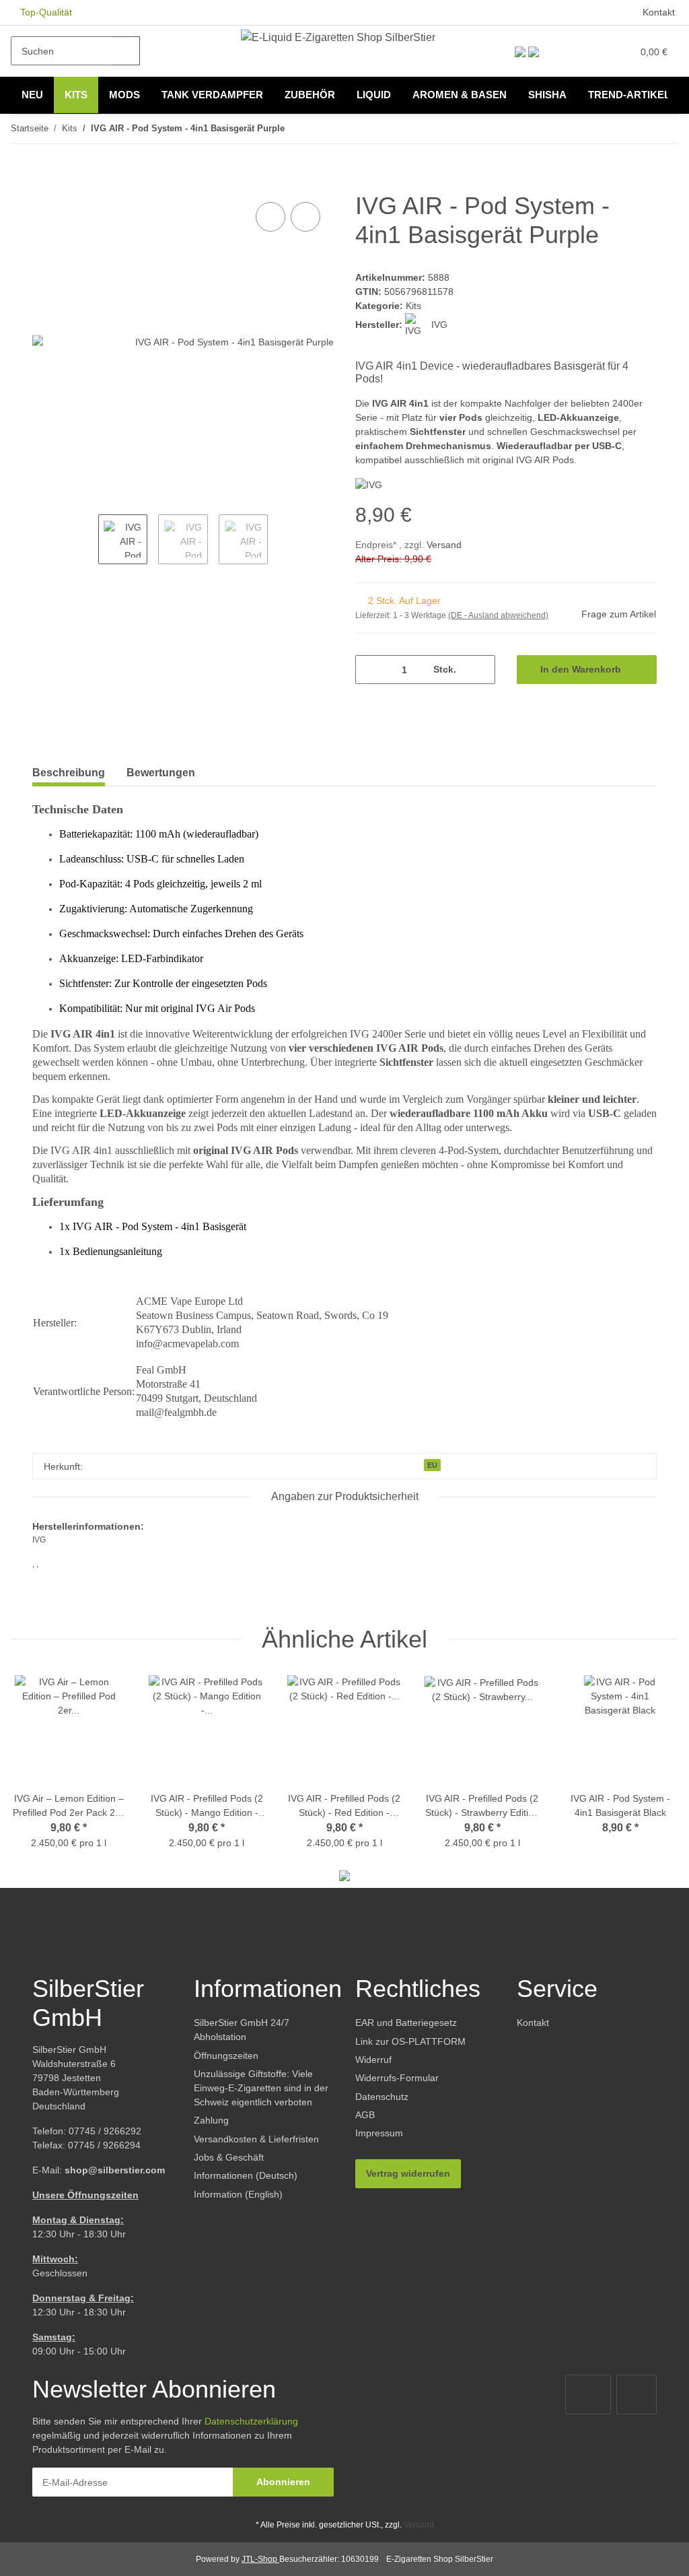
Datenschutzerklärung (251, 2421)
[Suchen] (126, 51)
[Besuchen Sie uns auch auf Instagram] (637, 2395)
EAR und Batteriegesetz (406, 2023)
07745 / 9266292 (105, 2131)
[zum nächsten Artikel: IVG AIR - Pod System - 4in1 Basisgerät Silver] (664, 129)
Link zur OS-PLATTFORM (410, 2041)
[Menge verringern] (370, 670)
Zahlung (211, 2120)
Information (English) (238, 2194)
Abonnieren (283, 2482)
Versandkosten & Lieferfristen (256, 2139)
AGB (365, 2115)
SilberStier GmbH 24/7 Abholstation (242, 2030)
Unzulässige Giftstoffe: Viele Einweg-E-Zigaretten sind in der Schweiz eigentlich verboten (261, 2088)
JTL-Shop (260, 2559)
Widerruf (373, 2060)
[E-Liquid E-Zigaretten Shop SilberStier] (338, 37)
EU (432, 1465)
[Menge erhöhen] (480, 670)
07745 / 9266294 (104, 2145)
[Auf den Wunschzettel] (305, 217)
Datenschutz (382, 2097)
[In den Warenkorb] (43, 184)
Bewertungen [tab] (161, 773)
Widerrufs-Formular (397, 2078)
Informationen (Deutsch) (246, 2175)
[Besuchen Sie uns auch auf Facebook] (588, 2395)
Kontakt (659, 12)
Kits (413, 306)
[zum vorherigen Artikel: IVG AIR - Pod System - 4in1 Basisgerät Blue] (635, 129)
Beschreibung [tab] (69, 773)
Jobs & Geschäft (229, 2157)
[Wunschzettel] (593, 51)
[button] (565, 51)
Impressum (379, 2133)
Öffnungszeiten (226, 2056)
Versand (444, 545)
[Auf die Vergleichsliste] (270, 217)
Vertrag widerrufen (408, 2173)
